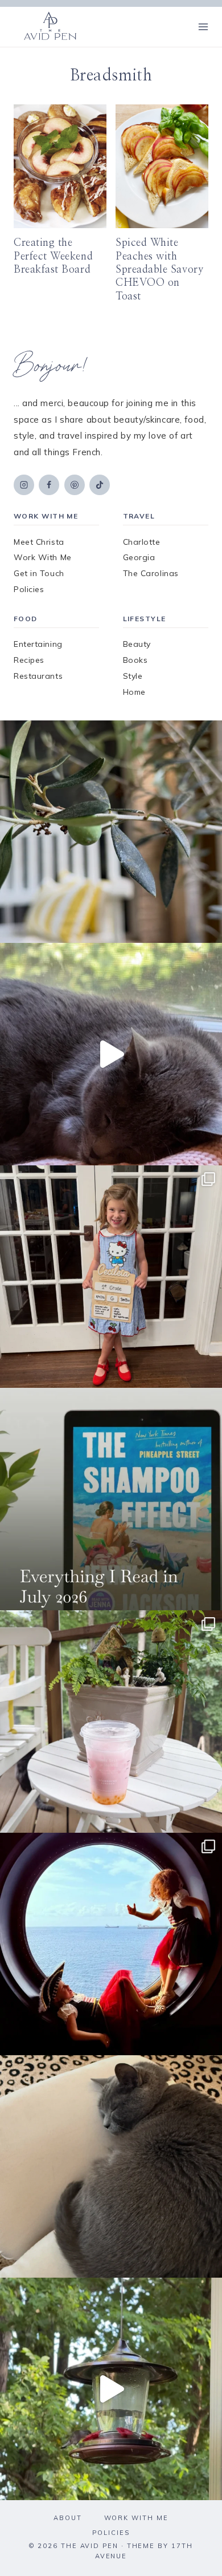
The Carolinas (151, 573)
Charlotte (142, 542)
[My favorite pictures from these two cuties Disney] (111, 1944)
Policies (29, 589)
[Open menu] (203, 27)
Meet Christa (39, 542)
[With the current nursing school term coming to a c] (111, 1499)
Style (133, 676)
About (68, 2518)
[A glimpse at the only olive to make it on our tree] (111, 832)
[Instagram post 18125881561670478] (111, 2166)
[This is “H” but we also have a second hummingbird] (111, 2389)
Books (135, 660)
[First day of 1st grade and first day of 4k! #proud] (111, 1277)
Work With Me (43, 557)
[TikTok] (100, 485)
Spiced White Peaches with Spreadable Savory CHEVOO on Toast (159, 270)
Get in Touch (39, 573)
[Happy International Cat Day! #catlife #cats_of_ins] (111, 1054)
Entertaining (38, 644)
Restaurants (38, 676)
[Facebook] (49, 485)
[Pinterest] (75, 485)
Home (134, 692)
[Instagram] (24, 485)
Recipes (29, 660)
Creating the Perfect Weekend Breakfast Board (53, 256)
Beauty (137, 644)
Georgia (139, 557)
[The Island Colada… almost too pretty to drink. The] (111, 1722)
